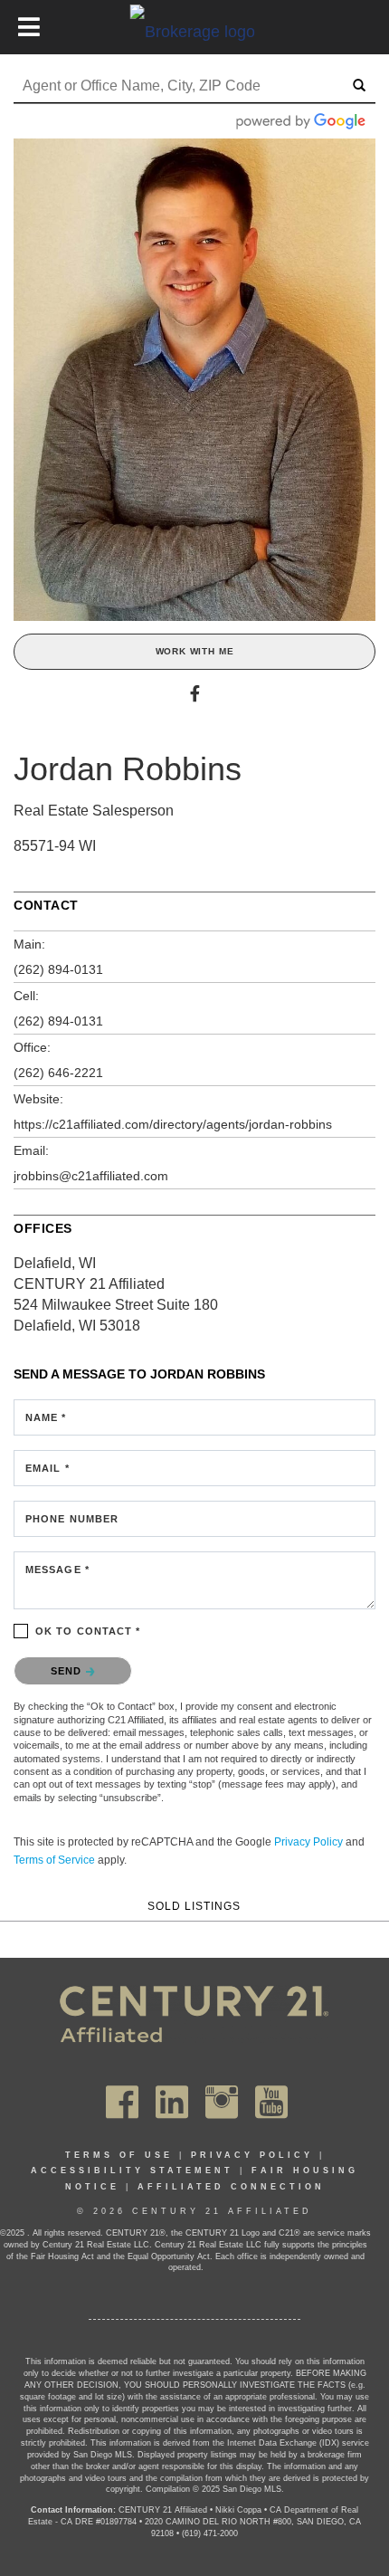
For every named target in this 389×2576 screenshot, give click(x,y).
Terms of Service (54, 1860)
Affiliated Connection (231, 2187)
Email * (47, 1468)
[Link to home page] (195, 31)
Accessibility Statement (132, 2171)
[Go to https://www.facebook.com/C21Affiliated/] (122, 2102)
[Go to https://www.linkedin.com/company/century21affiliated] (172, 2102)
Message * (57, 1569)
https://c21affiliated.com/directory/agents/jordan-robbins (173, 1124)
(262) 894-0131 (58, 969)
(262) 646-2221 (58, 1073)
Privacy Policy (308, 1842)
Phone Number (72, 1519)
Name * (46, 1417)
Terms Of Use (119, 2155)
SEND (68, 1671)
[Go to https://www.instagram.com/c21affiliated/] (222, 2102)
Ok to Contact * (88, 1631)
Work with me (195, 651)
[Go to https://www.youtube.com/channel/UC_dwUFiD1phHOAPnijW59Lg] (271, 2102)
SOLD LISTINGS (194, 1906)
